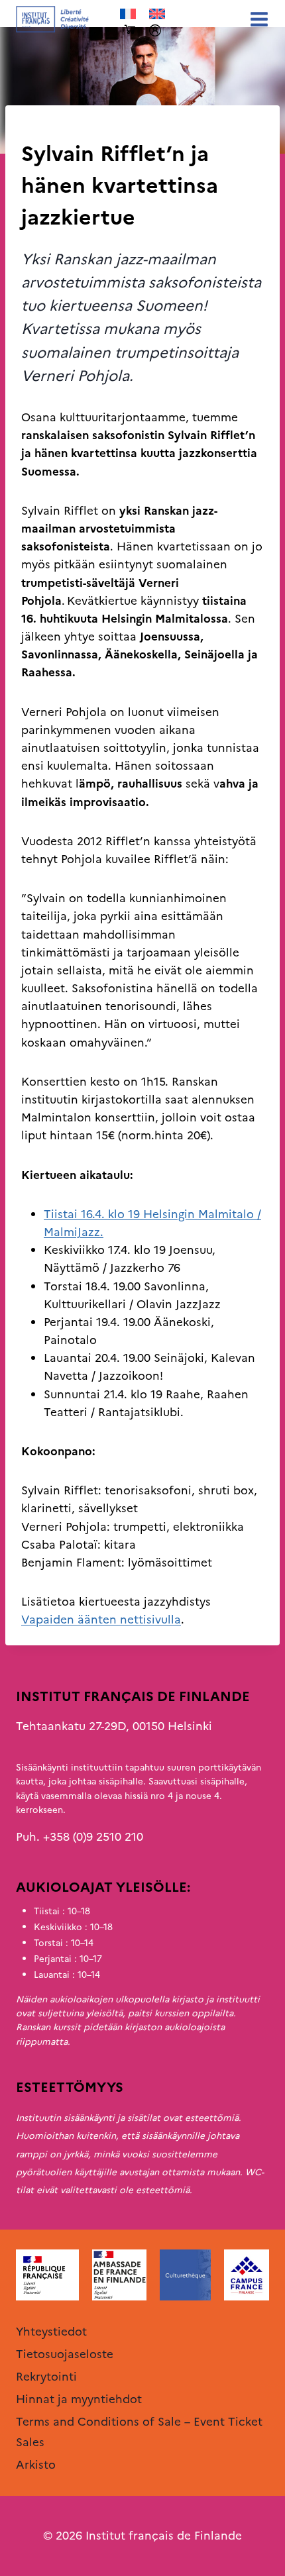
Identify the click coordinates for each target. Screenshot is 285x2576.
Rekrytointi (46, 2377)
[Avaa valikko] (256, 19)
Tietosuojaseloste (65, 2354)
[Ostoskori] (130, 30)
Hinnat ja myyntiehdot (79, 2399)
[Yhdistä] (155, 30)
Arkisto (41, 127)
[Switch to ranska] (128, 14)
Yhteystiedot (51, 2332)
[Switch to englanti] (157, 14)
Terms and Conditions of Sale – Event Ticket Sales (139, 2432)
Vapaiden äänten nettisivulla (101, 1620)
